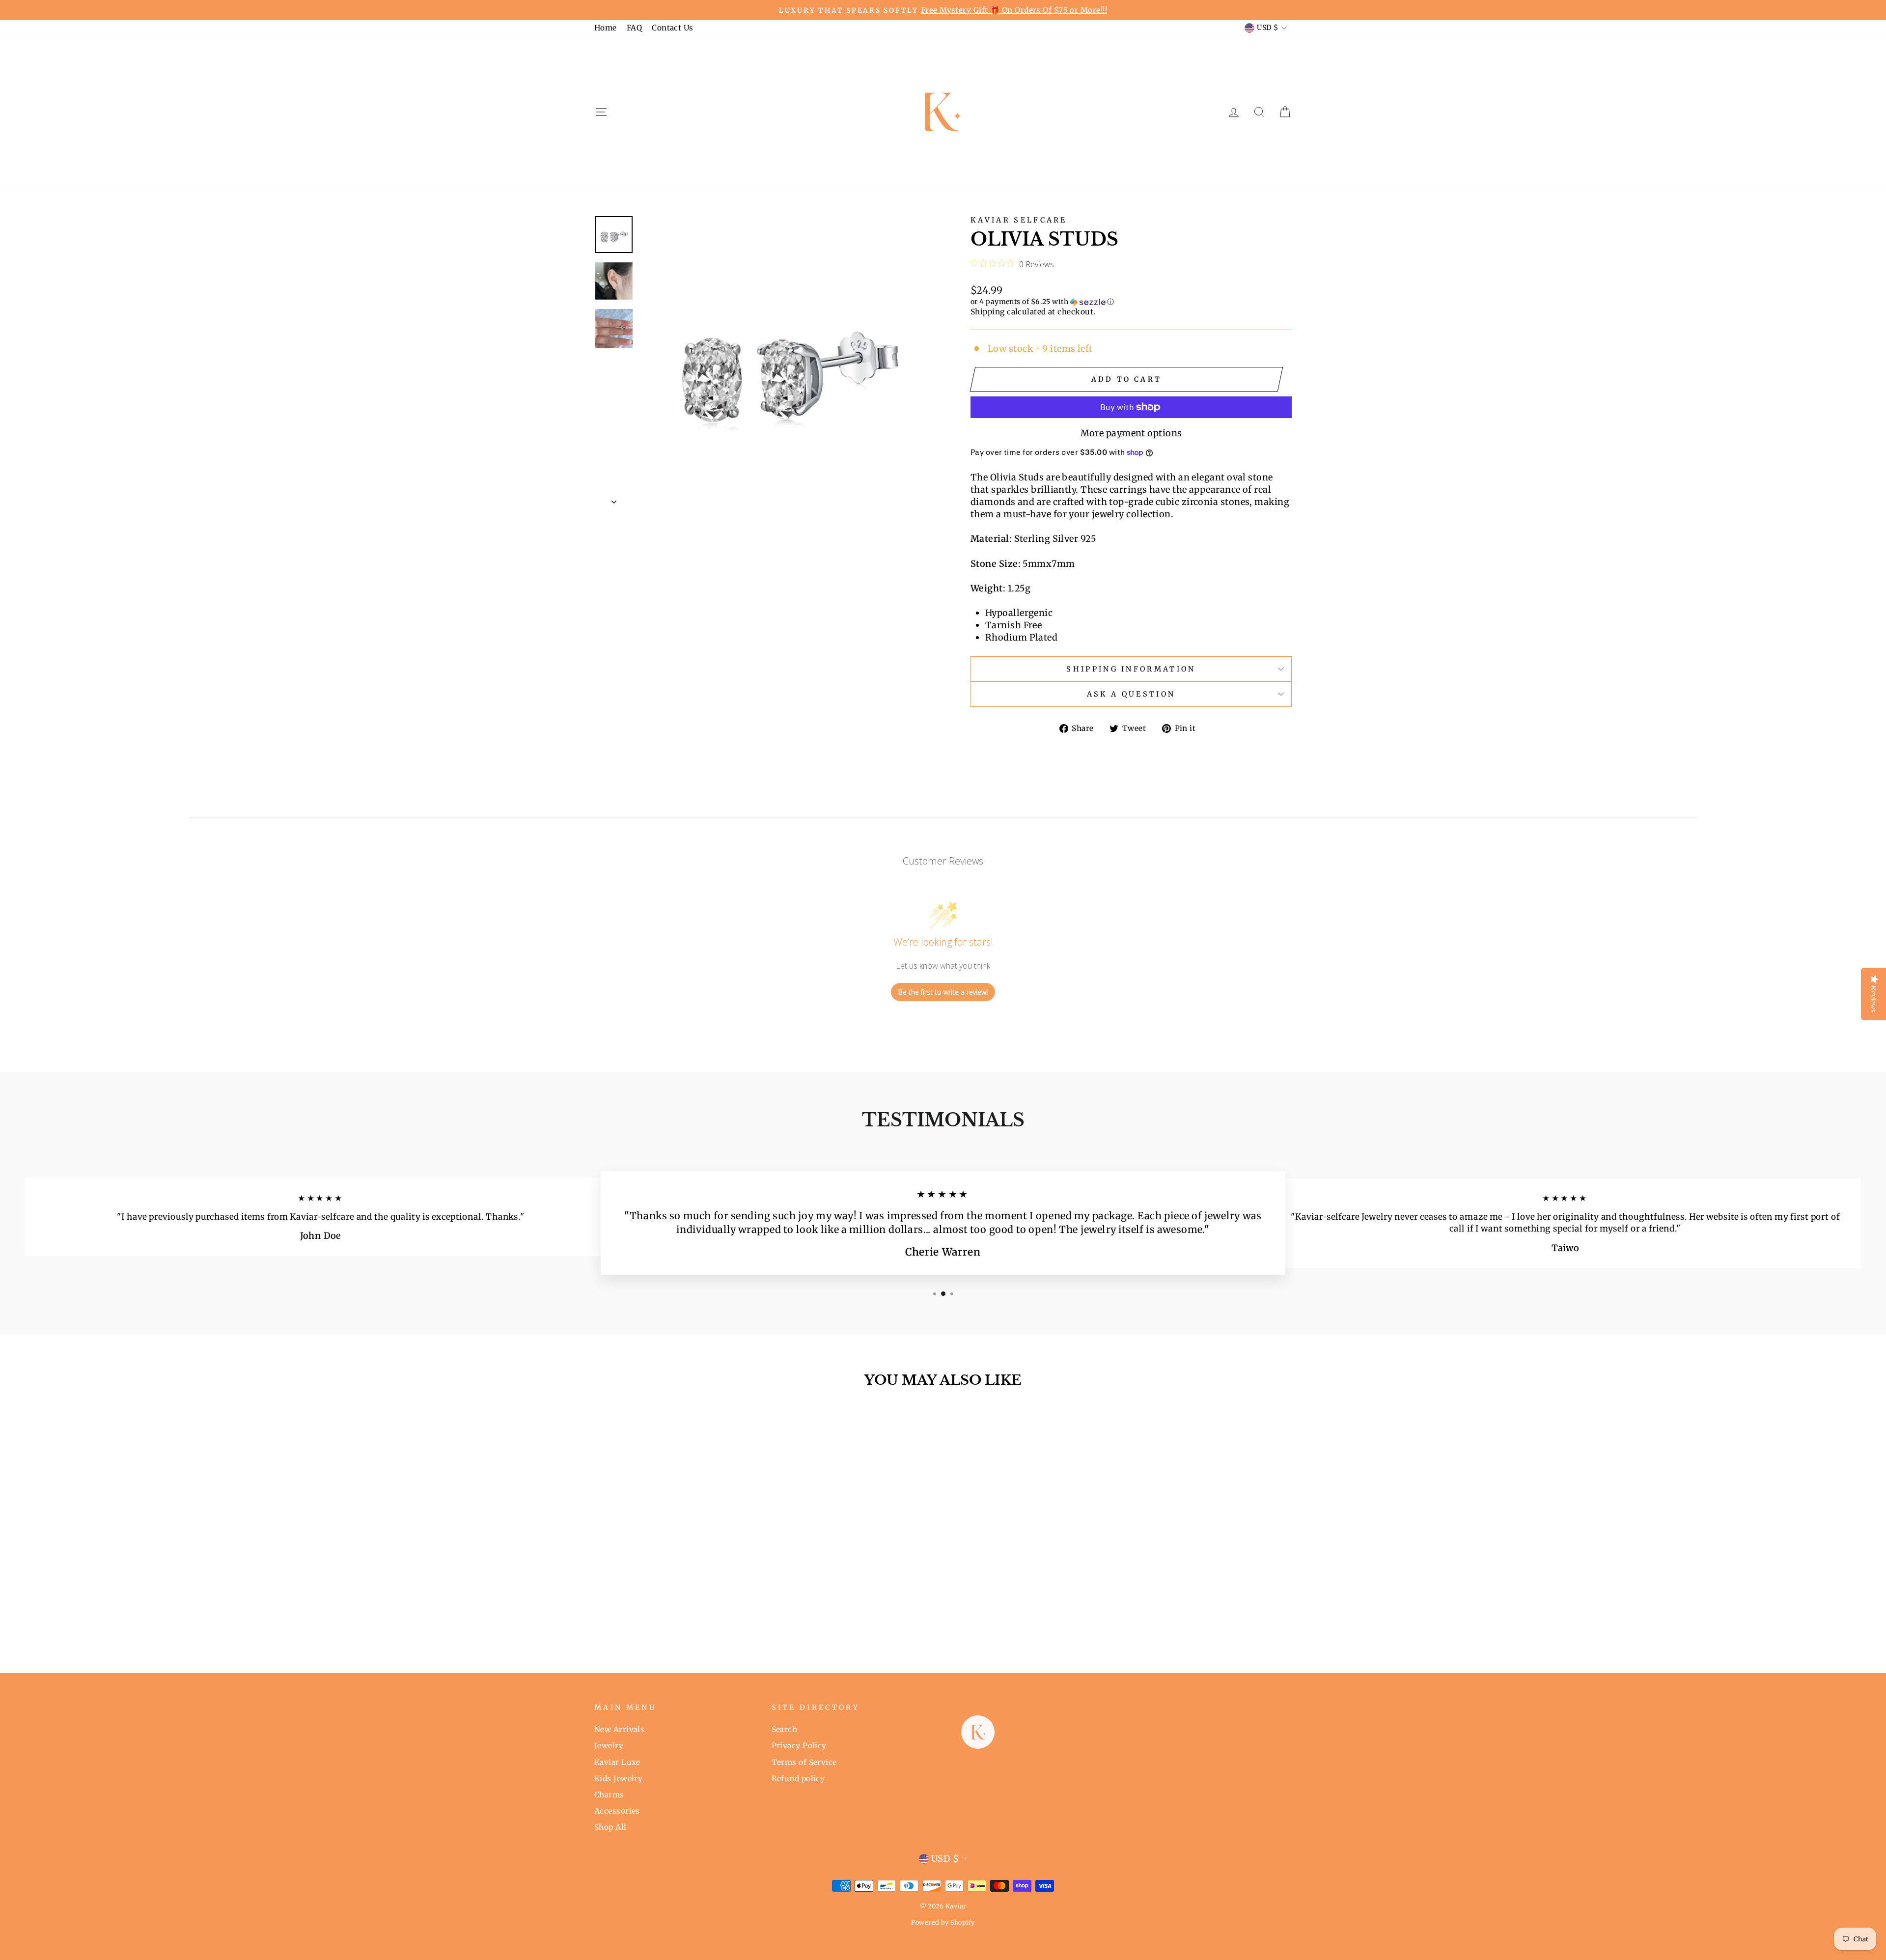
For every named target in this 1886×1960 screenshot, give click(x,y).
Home (606, 28)
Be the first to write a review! (943, 992)
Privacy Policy (799, 1746)
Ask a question (1131, 694)
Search (785, 1729)
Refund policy (798, 1778)
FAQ (634, 28)
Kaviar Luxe (617, 1762)
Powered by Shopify (943, 1922)
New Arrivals (619, 1729)
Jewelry (609, 1746)
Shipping (988, 312)
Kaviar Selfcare (1019, 220)
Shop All (610, 1827)
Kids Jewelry (618, 1778)
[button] (1131, 302)
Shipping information (1131, 669)
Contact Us (673, 28)
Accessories (617, 1811)
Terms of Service (804, 1762)
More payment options (1131, 433)
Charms (609, 1795)
